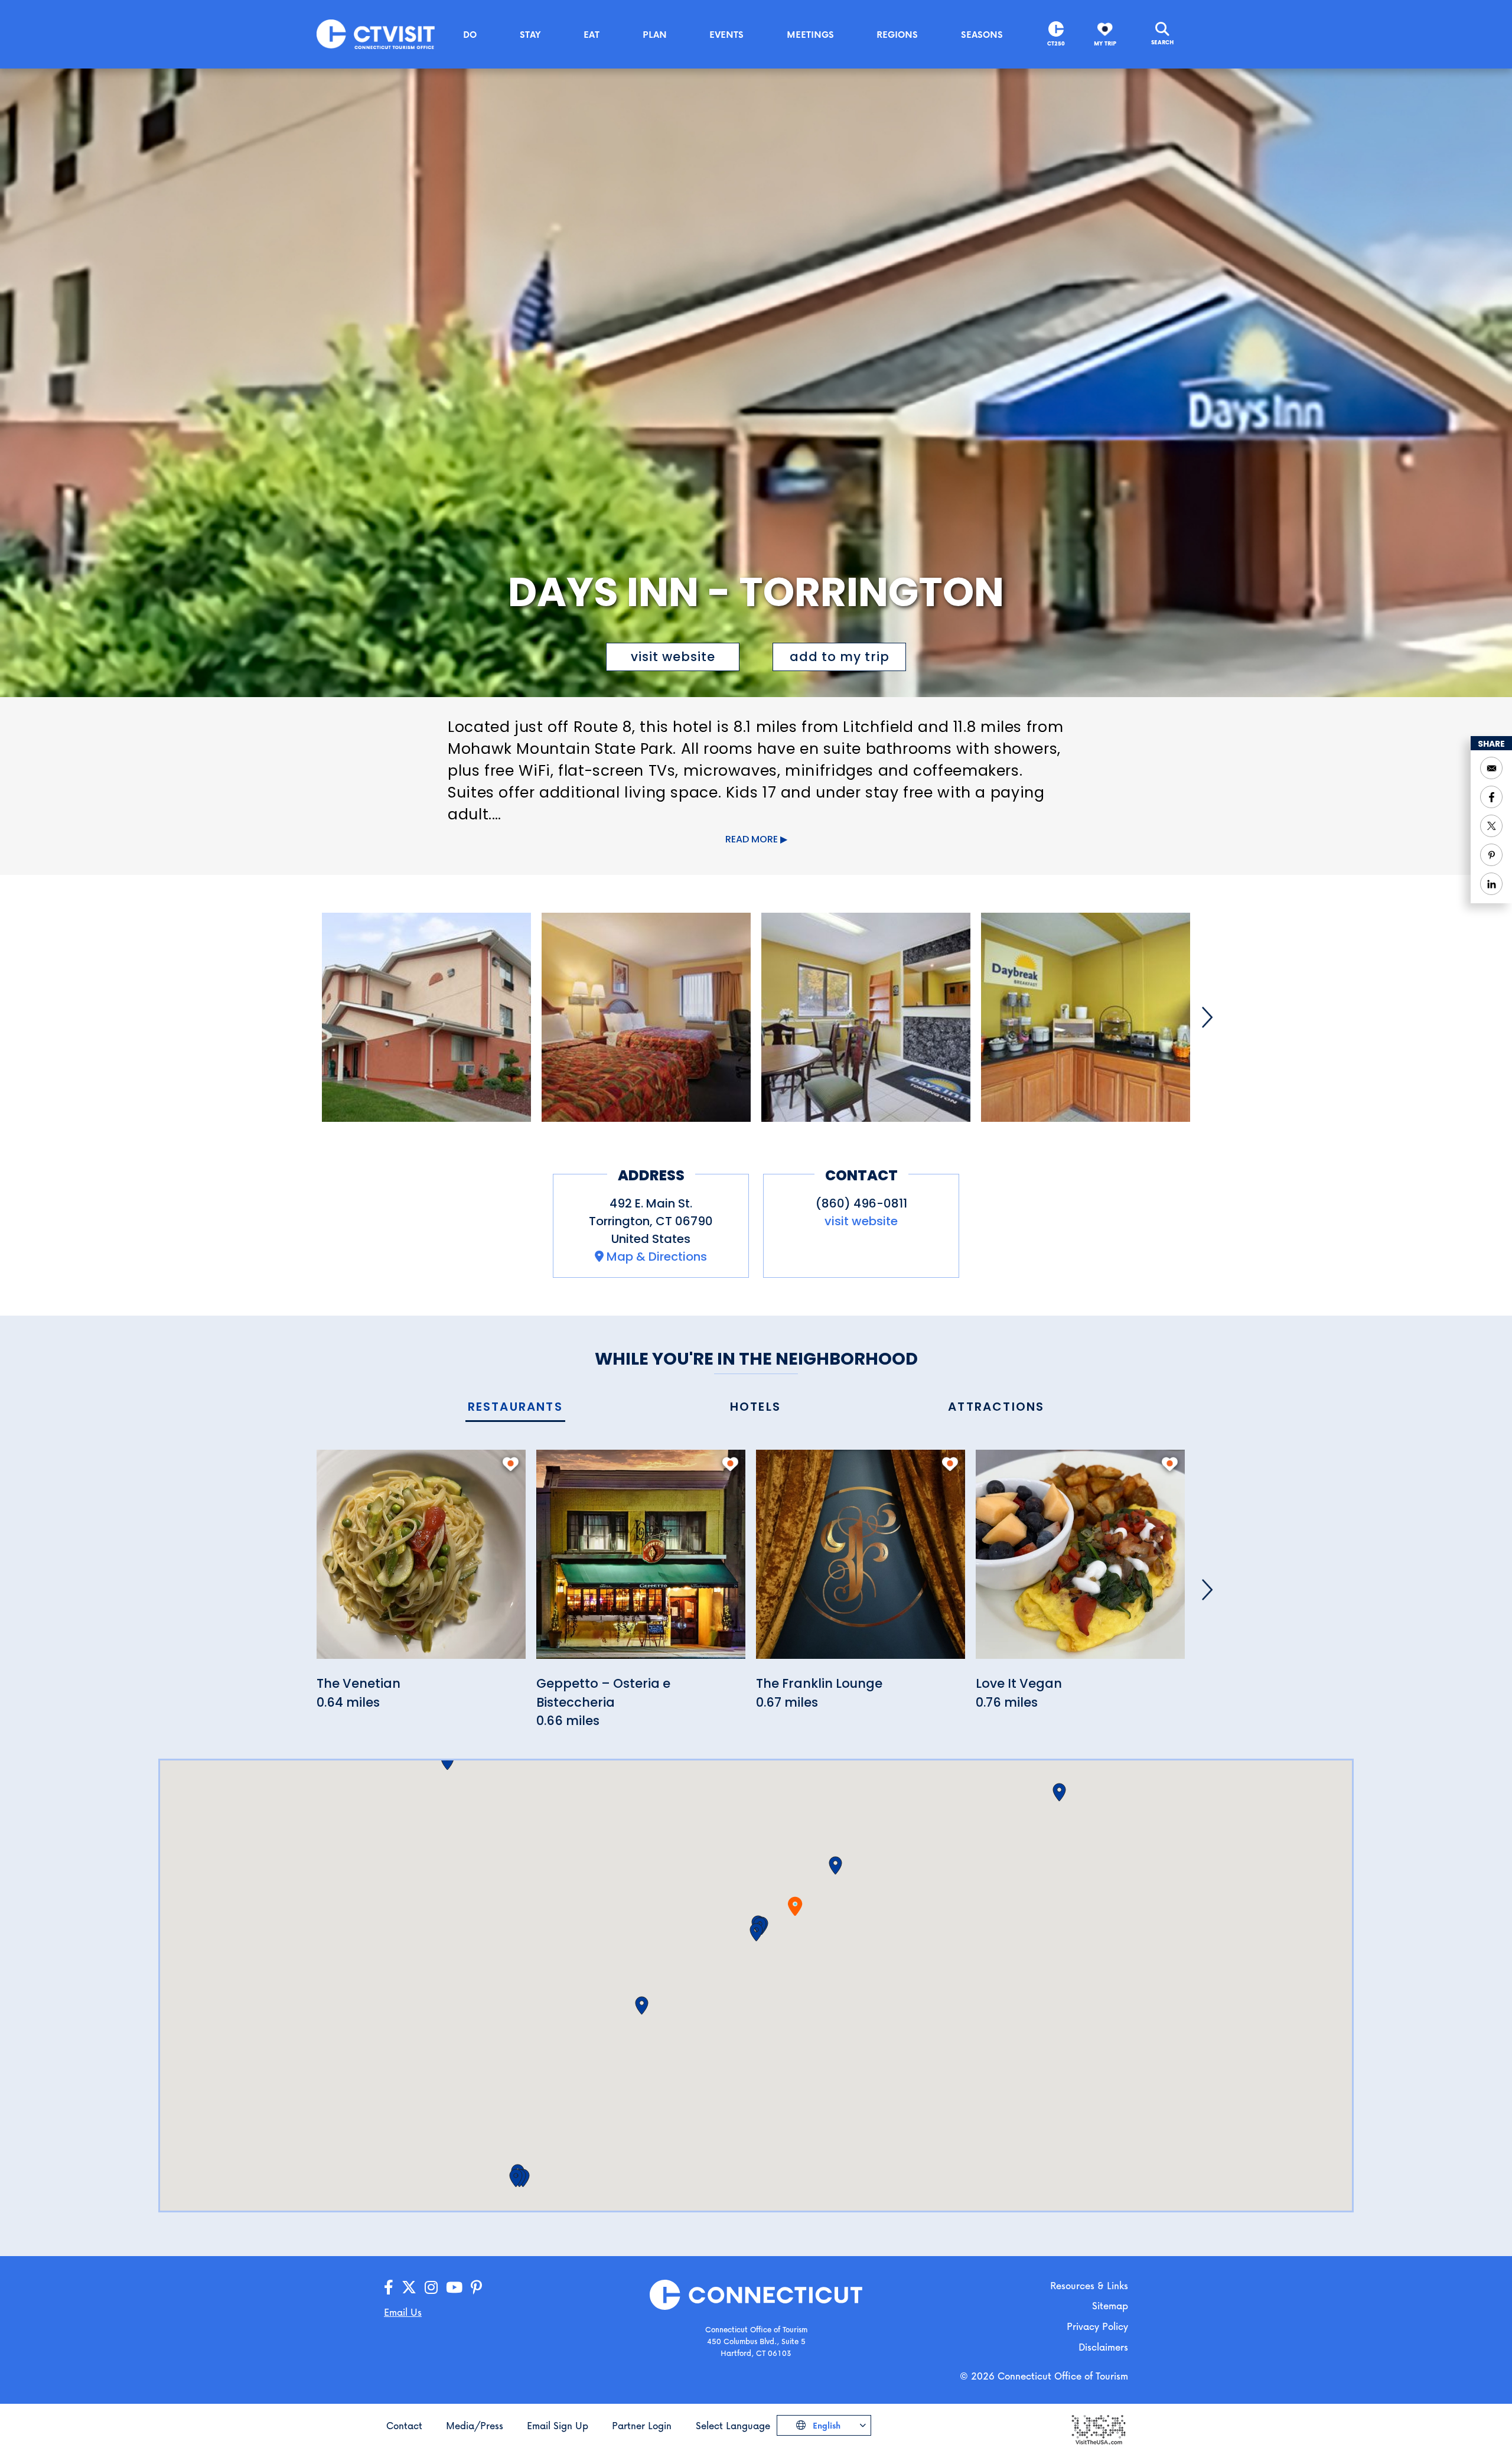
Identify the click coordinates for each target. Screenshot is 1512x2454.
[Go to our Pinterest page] (476, 2288)
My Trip (1105, 43)
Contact (404, 2425)
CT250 (1056, 43)
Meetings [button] (810, 34)
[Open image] (426, 1017)
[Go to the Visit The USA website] (1098, 2429)
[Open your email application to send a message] (1491, 768)
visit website (673, 657)
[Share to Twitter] (1491, 826)
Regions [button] (897, 34)
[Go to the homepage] (376, 33)
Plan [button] (655, 34)
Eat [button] (592, 34)
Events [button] (726, 34)
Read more (752, 839)
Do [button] (470, 34)
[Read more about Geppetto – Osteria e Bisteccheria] (641, 1561)
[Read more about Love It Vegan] (1080, 1561)
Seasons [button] (982, 34)
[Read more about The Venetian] (421, 1561)
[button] (756, 1932)
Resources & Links (1089, 2285)
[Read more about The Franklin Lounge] (861, 1561)
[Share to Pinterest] (1491, 855)
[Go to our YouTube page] (454, 2288)
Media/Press (475, 2425)
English (825, 2425)
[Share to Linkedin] (1491, 884)
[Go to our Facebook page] (389, 2288)
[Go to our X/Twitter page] (409, 2288)
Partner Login (642, 2425)
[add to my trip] (511, 1464)
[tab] (515, 1407)
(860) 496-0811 (861, 1203)
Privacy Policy (1097, 2326)
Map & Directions (657, 1257)
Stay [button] (530, 34)
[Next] (1207, 1017)
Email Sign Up (558, 2425)
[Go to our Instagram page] (431, 2288)
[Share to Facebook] (1491, 797)
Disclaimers (1103, 2347)
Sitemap (1110, 2305)
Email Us (403, 2312)
